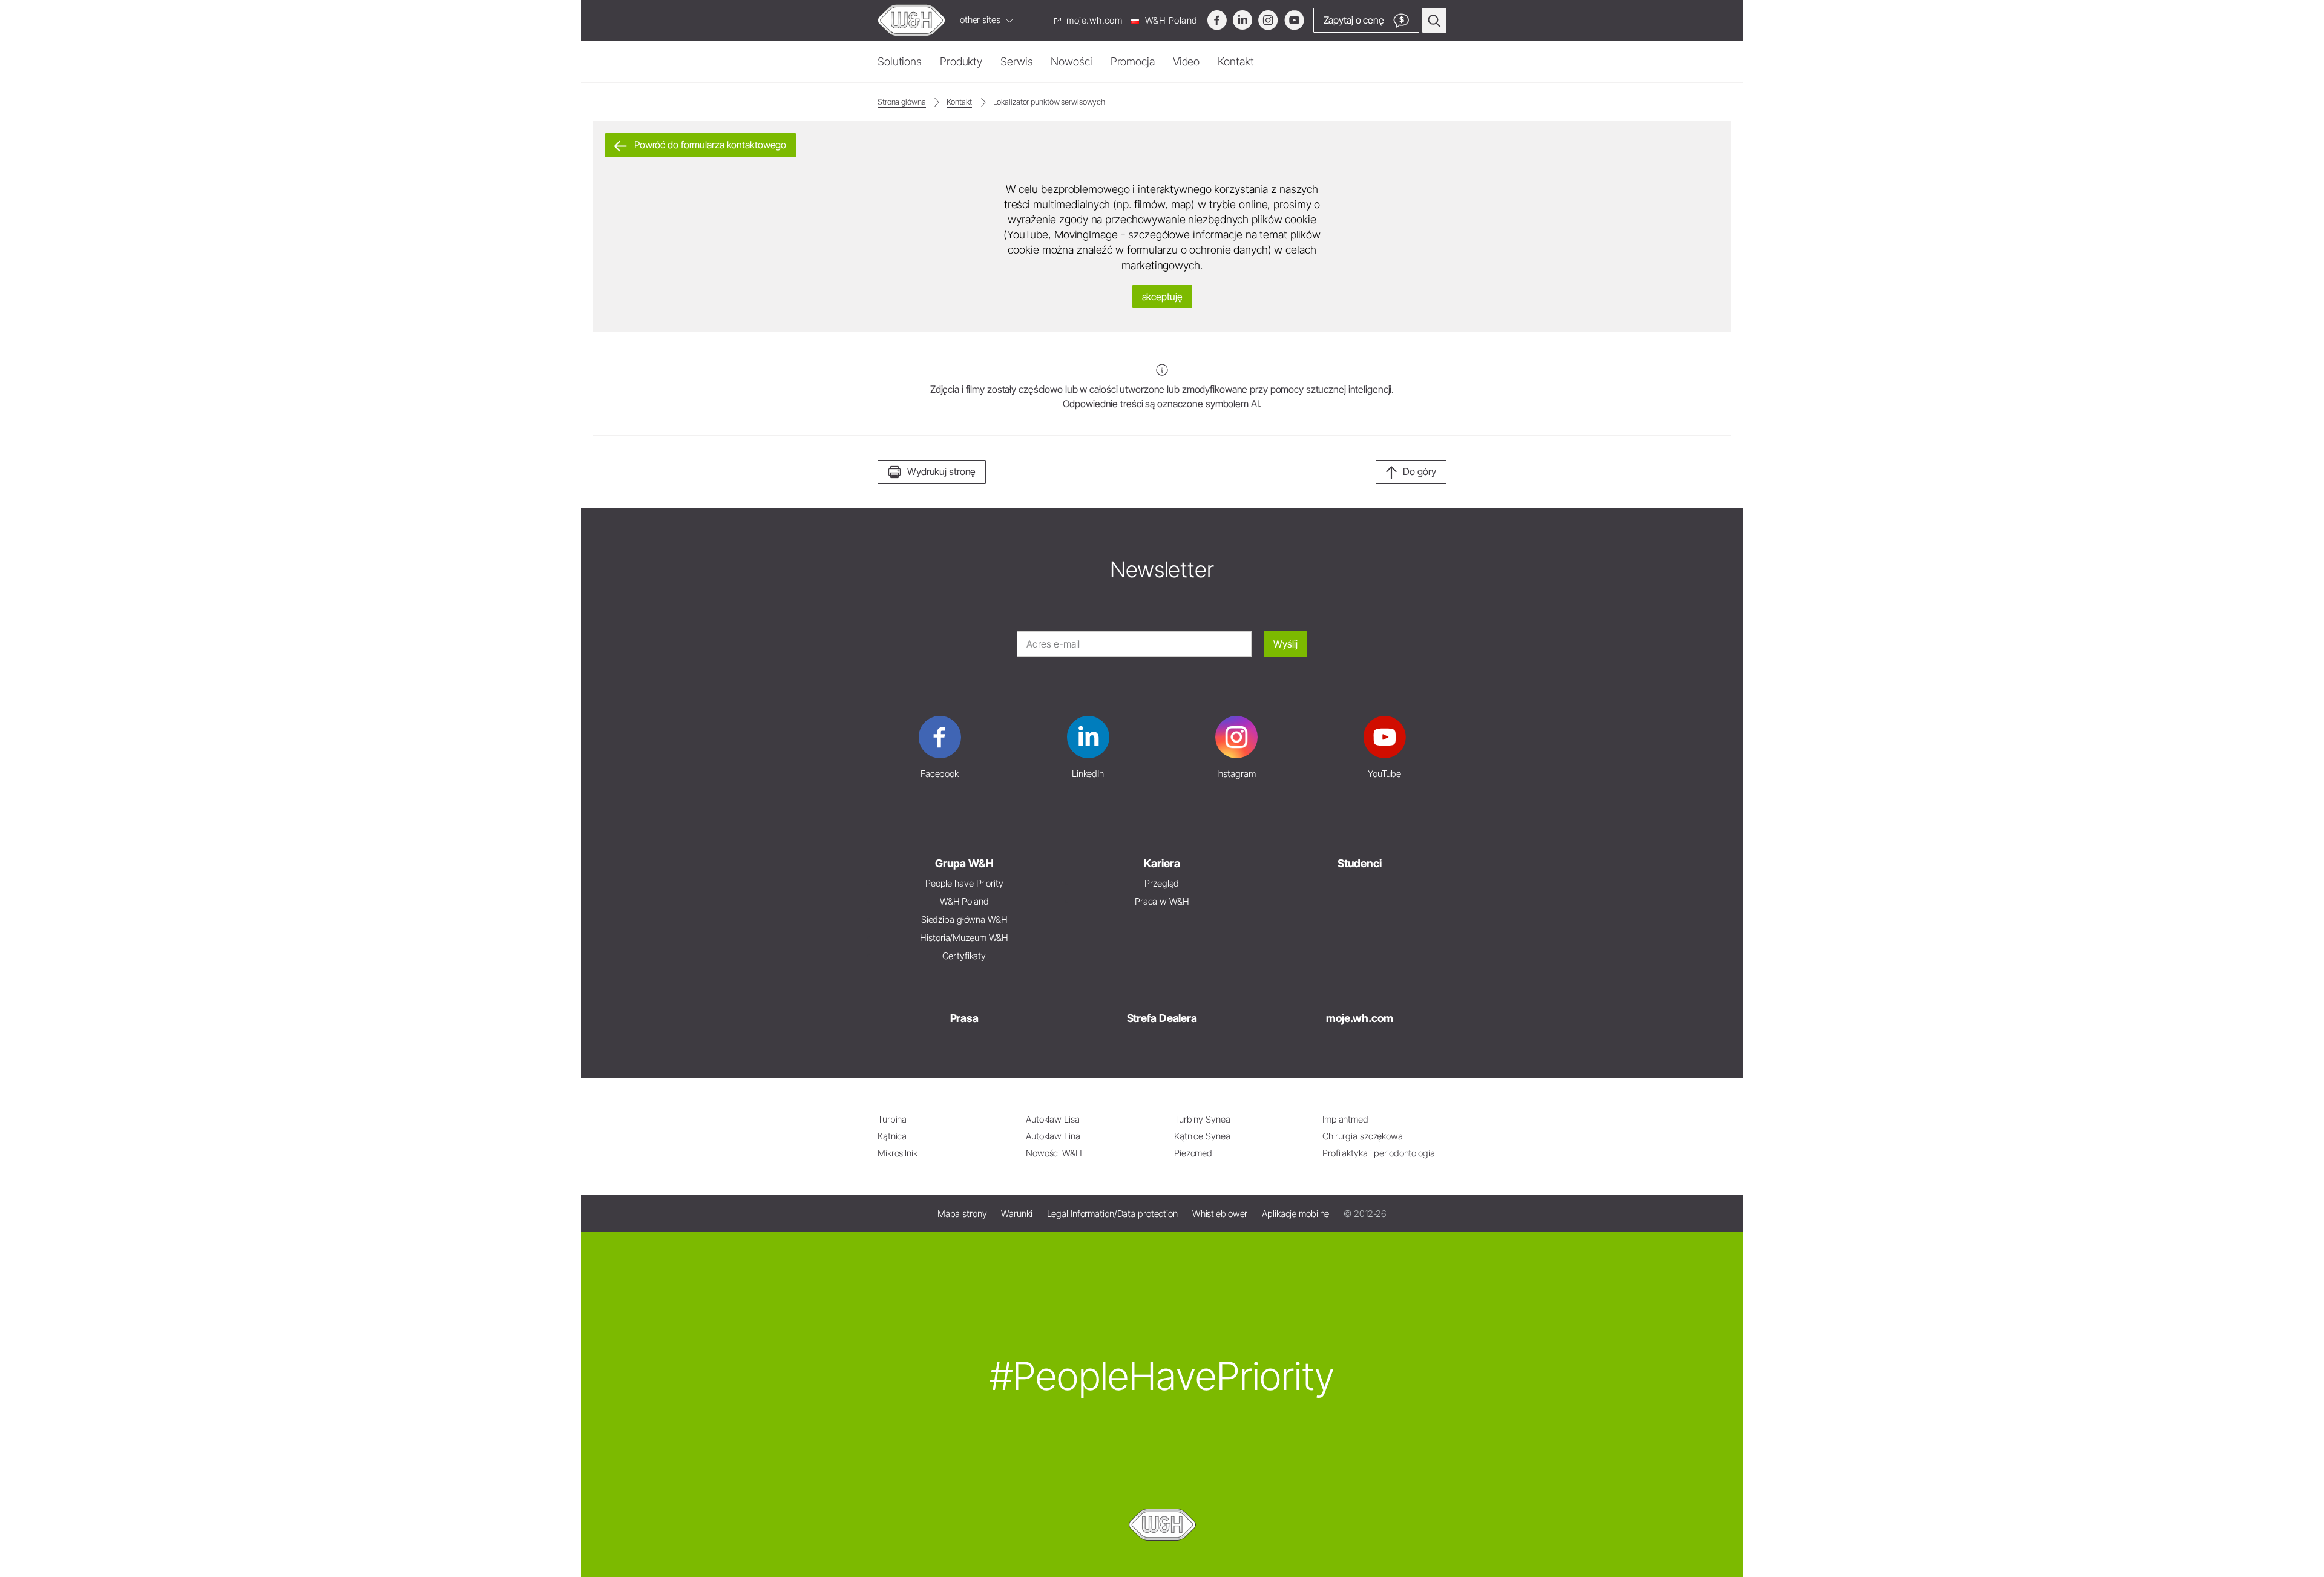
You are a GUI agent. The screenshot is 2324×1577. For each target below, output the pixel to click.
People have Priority (964, 883)
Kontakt (1236, 61)
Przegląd (1162, 883)
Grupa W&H (964, 863)
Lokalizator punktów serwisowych (1049, 102)
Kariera (1162, 863)
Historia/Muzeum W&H (964, 938)
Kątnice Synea (1202, 1136)
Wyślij (1285, 644)
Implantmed (1345, 1119)
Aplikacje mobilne (1295, 1214)
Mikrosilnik (898, 1153)
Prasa (964, 1018)
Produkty (961, 61)
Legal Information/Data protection (1112, 1214)
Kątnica (892, 1136)
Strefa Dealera (1162, 1018)
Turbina (892, 1119)
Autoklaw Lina (1053, 1136)
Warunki (1016, 1214)
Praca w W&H (1162, 901)
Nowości (1071, 61)
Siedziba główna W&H (964, 920)
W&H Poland (1170, 20)
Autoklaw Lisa (1053, 1119)
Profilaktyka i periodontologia (1379, 1153)
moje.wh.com (1093, 20)
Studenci (1360, 863)
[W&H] (911, 20)
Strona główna (902, 102)
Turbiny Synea (1202, 1119)
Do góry (1420, 471)
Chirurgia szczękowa (1363, 1136)
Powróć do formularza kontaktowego (709, 145)
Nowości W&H (1054, 1153)
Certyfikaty (964, 956)
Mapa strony (962, 1214)
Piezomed (1193, 1153)
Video (1186, 61)
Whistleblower (1220, 1214)
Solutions (900, 61)
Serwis (1016, 61)
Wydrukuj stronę (941, 471)
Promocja (1133, 61)
